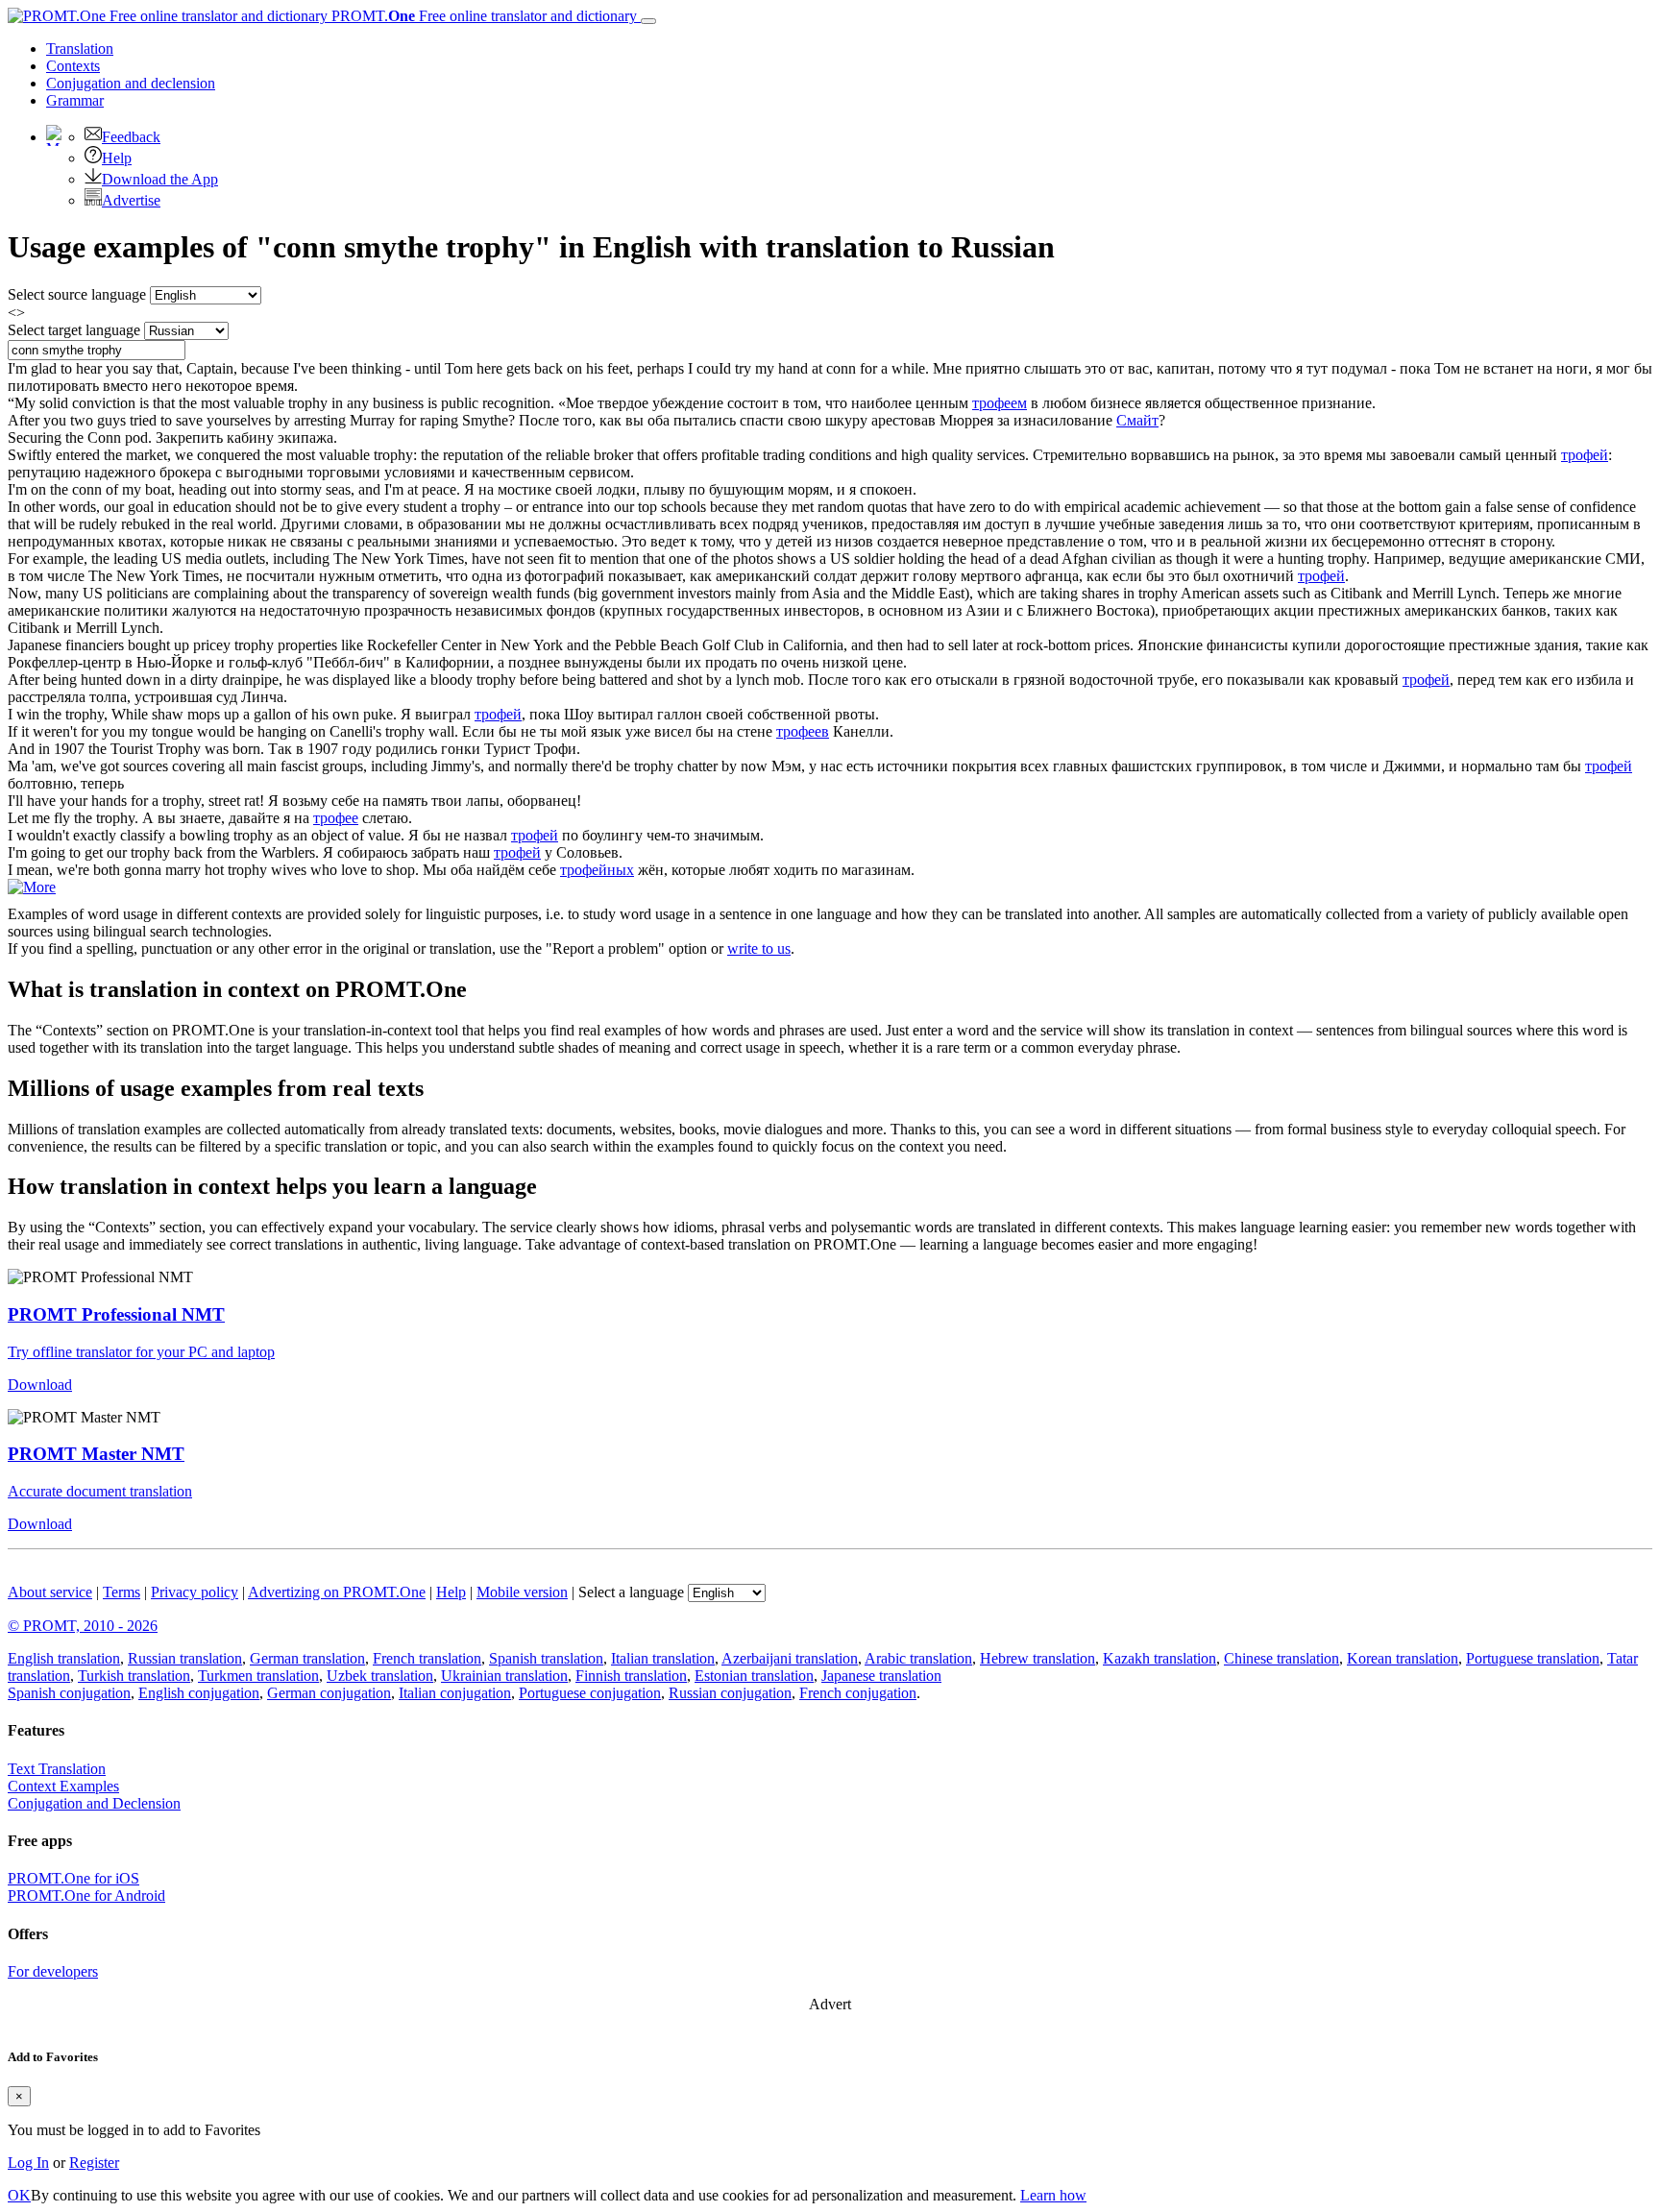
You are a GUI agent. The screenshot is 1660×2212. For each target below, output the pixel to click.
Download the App (160, 179)
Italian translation (663, 1658)
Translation (80, 49)
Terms (122, 1592)
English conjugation (199, 1693)
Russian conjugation (730, 1693)
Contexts (73, 66)
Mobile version (522, 1592)
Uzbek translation (380, 1676)
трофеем (1000, 403)
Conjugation (131, 83)
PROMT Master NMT (96, 1454)
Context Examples (63, 1786)
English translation (64, 1658)
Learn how (1053, 2195)
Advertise (131, 200)
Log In (28, 2163)
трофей (1585, 455)
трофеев (803, 731)
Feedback (131, 137)
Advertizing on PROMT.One (337, 1592)
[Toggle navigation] (648, 21)
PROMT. (482, 16)
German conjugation (329, 1693)
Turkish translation (134, 1676)
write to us (759, 948)
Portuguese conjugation (590, 1693)
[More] (32, 887)
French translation (427, 1658)
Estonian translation (754, 1676)
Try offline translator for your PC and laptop (141, 1352)
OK (19, 2195)
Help (117, 158)
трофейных (597, 870)
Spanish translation (546, 1658)
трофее (336, 818)
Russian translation (185, 1658)
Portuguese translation (1533, 1658)
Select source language (77, 294)
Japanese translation (881, 1676)
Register (94, 2163)
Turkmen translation (258, 1676)
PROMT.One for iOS (73, 1878)
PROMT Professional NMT (116, 1314)
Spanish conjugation (69, 1693)
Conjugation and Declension (94, 1803)
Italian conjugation (455, 1693)
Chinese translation (1282, 1658)
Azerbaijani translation (790, 1658)
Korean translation (1403, 1658)
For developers (53, 1971)
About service (50, 1592)
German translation (307, 1658)
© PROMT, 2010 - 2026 (83, 1626)
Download (40, 1385)
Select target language (74, 330)
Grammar (75, 100)
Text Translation (57, 1769)
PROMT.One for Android (86, 1896)
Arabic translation (918, 1658)
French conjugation (858, 1693)
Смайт (1137, 420)
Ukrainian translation (504, 1676)
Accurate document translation (100, 1491)
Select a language (631, 1592)
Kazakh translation (1160, 1658)
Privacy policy (195, 1592)
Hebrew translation (1037, 1658)
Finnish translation (631, 1676)
